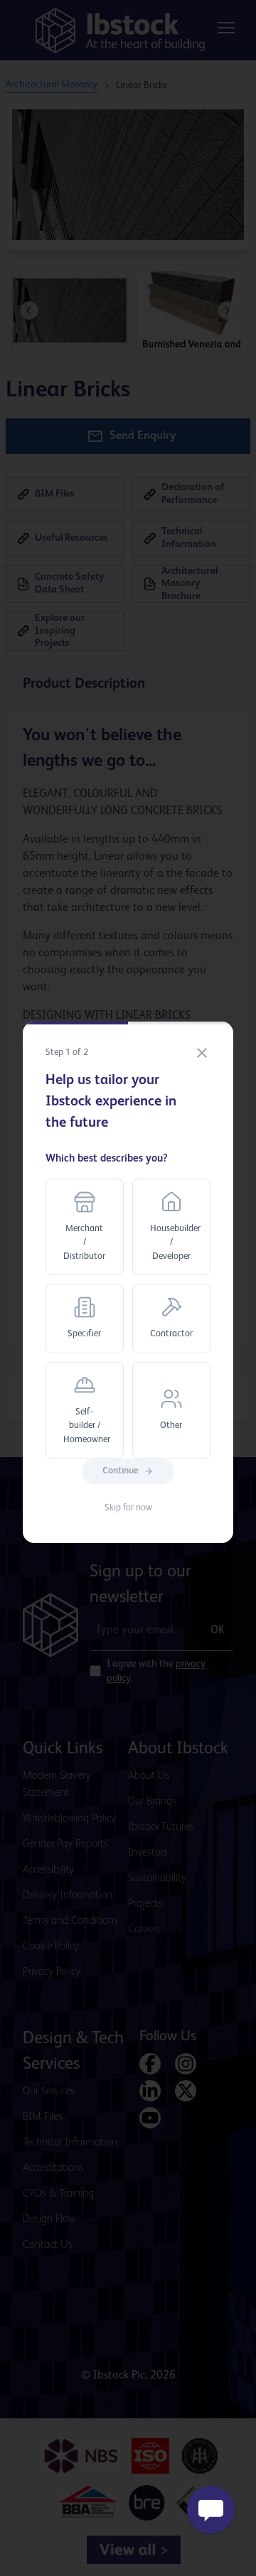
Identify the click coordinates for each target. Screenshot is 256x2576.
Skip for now (128, 1508)
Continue (121, 1471)
